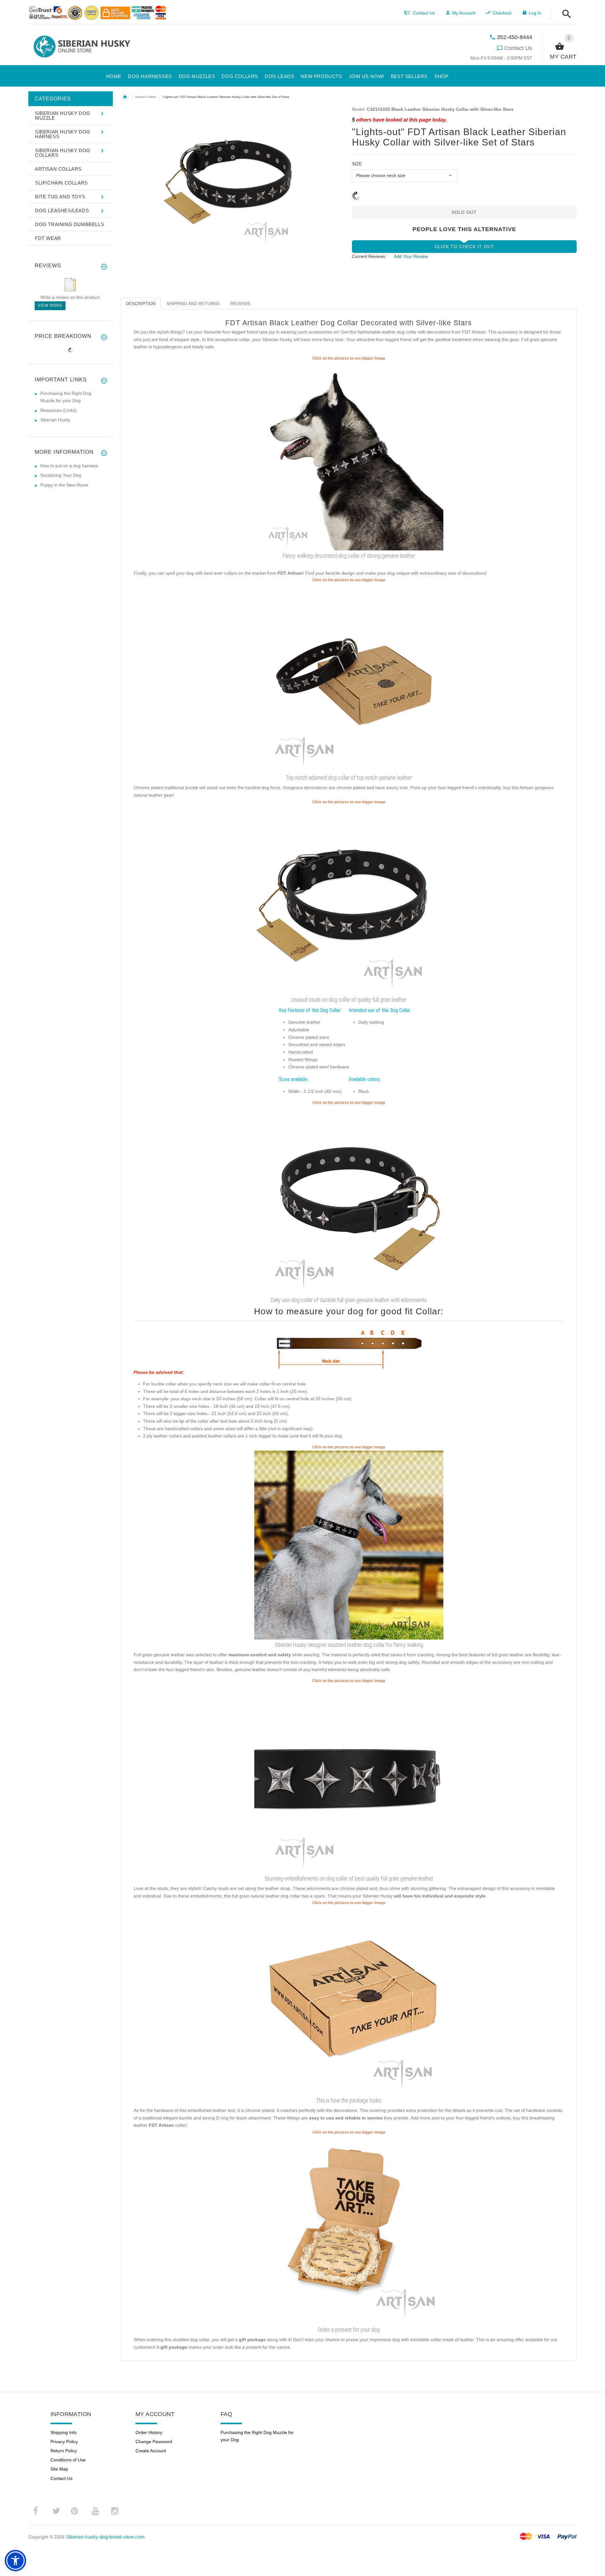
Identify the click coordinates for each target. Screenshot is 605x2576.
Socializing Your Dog (61, 475)
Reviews (240, 304)
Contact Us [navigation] (424, 13)
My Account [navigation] (464, 13)
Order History (149, 2432)
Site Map (59, 2469)
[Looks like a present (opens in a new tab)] (349, 2230)
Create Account (151, 2451)
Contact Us (518, 48)
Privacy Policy (64, 2442)
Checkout (502, 13)
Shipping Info (63, 2432)
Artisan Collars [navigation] (146, 97)
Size (357, 164)
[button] (565, 14)
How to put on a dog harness (69, 466)
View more (50, 305)
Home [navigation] (125, 97)
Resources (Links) (58, 410)
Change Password (154, 2442)
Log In (535, 13)
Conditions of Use (68, 2460)
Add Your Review (411, 256)
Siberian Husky (55, 420)
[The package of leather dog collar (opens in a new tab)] (349, 2000)
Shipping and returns (193, 304)
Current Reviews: (369, 256)
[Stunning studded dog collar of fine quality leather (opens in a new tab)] (349, 1778)
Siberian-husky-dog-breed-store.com (106, 2537)
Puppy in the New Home (64, 485)
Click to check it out (464, 247)
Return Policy (64, 2451)
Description (141, 304)
